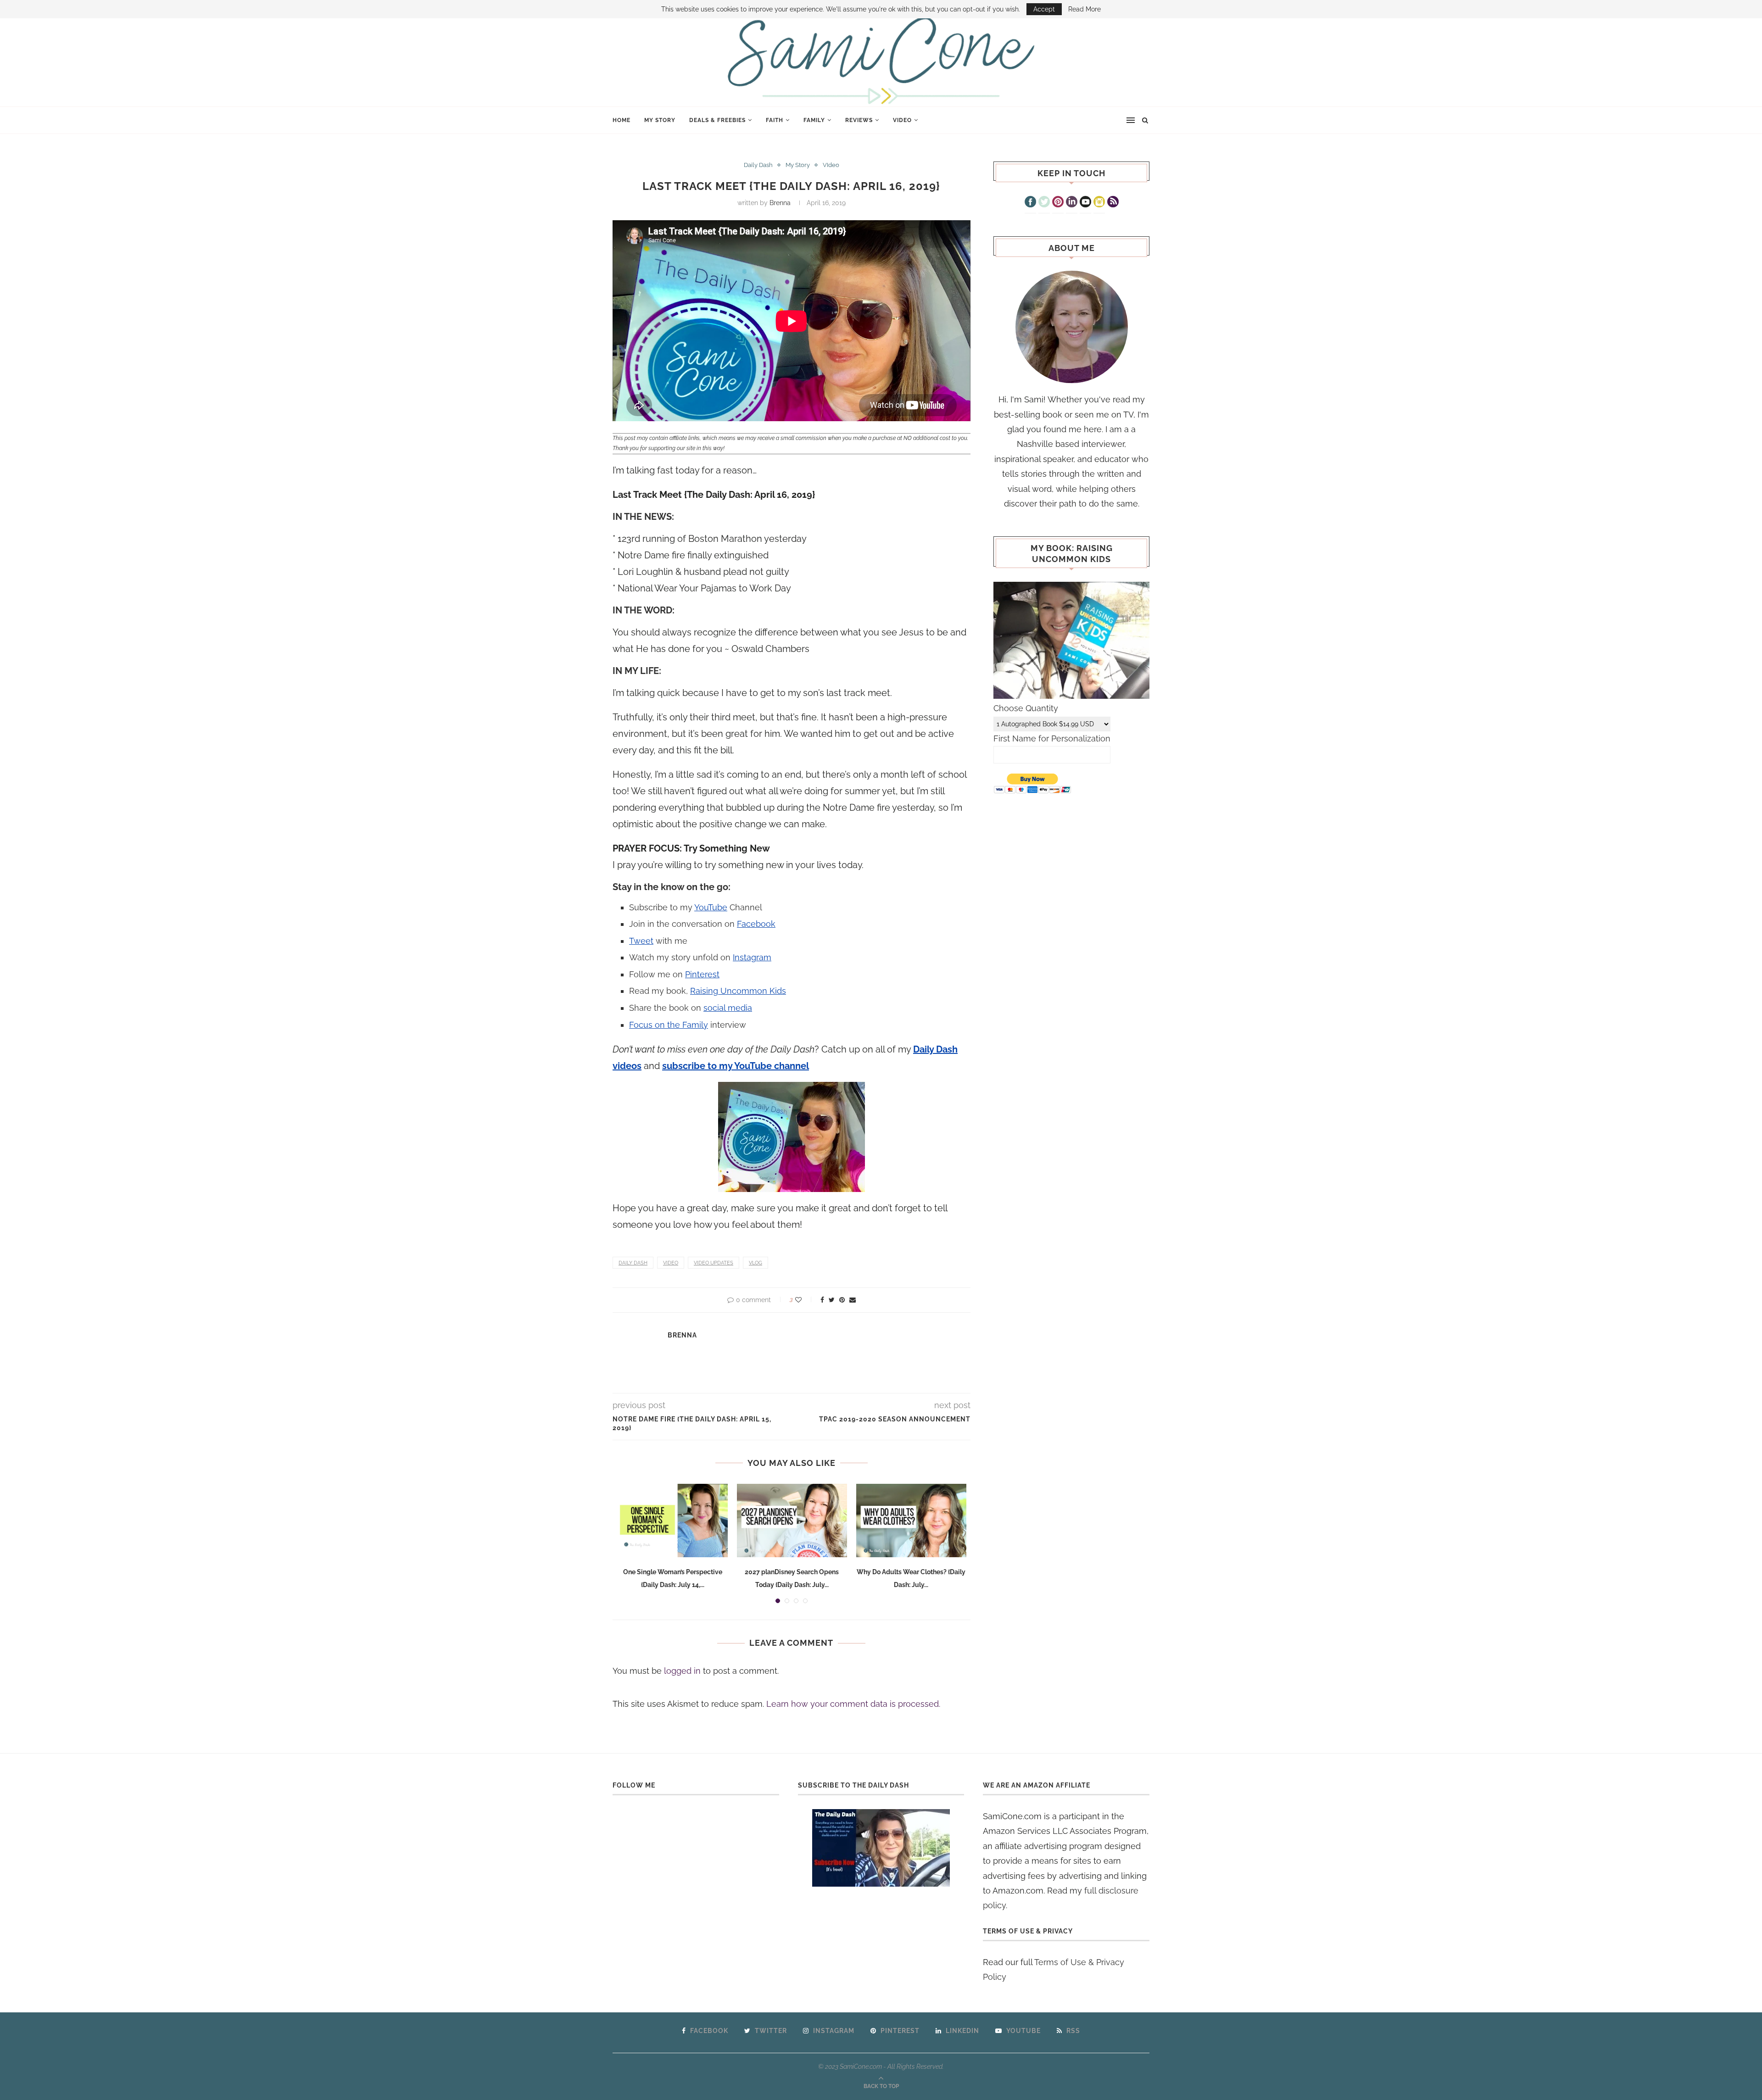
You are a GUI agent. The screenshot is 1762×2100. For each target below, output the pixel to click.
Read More (1085, 9)
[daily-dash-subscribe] (881, 1848)
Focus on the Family (669, 1025)
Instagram (752, 957)
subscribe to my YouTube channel (736, 1066)
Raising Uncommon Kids (738, 991)
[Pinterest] (1058, 203)
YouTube (711, 907)
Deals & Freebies (717, 120)
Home (622, 120)
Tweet (641, 941)
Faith (775, 120)
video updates (714, 1263)
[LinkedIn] (1072, 203)
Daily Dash (758, 165)
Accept (1044, 9)
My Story (660, 120)
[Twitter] (1044, 203)
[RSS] (1113, 203)
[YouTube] (1085, 203)
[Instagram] (1099, 203)
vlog (756, 1263)
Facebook (756, 924)
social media (728, 1008)
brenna (780, 203)
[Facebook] (1030, 203)
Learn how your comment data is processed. (853, 1704)
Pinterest (702, 974)
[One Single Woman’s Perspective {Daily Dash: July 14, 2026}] (673, 1521)
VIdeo (902, 120)
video (671, 1263)
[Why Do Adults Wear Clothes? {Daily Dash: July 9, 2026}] (911, 1521)
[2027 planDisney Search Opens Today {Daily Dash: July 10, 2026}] (792, 1521)
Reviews (859, 120)
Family (814, 120)
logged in (682, 1671)
